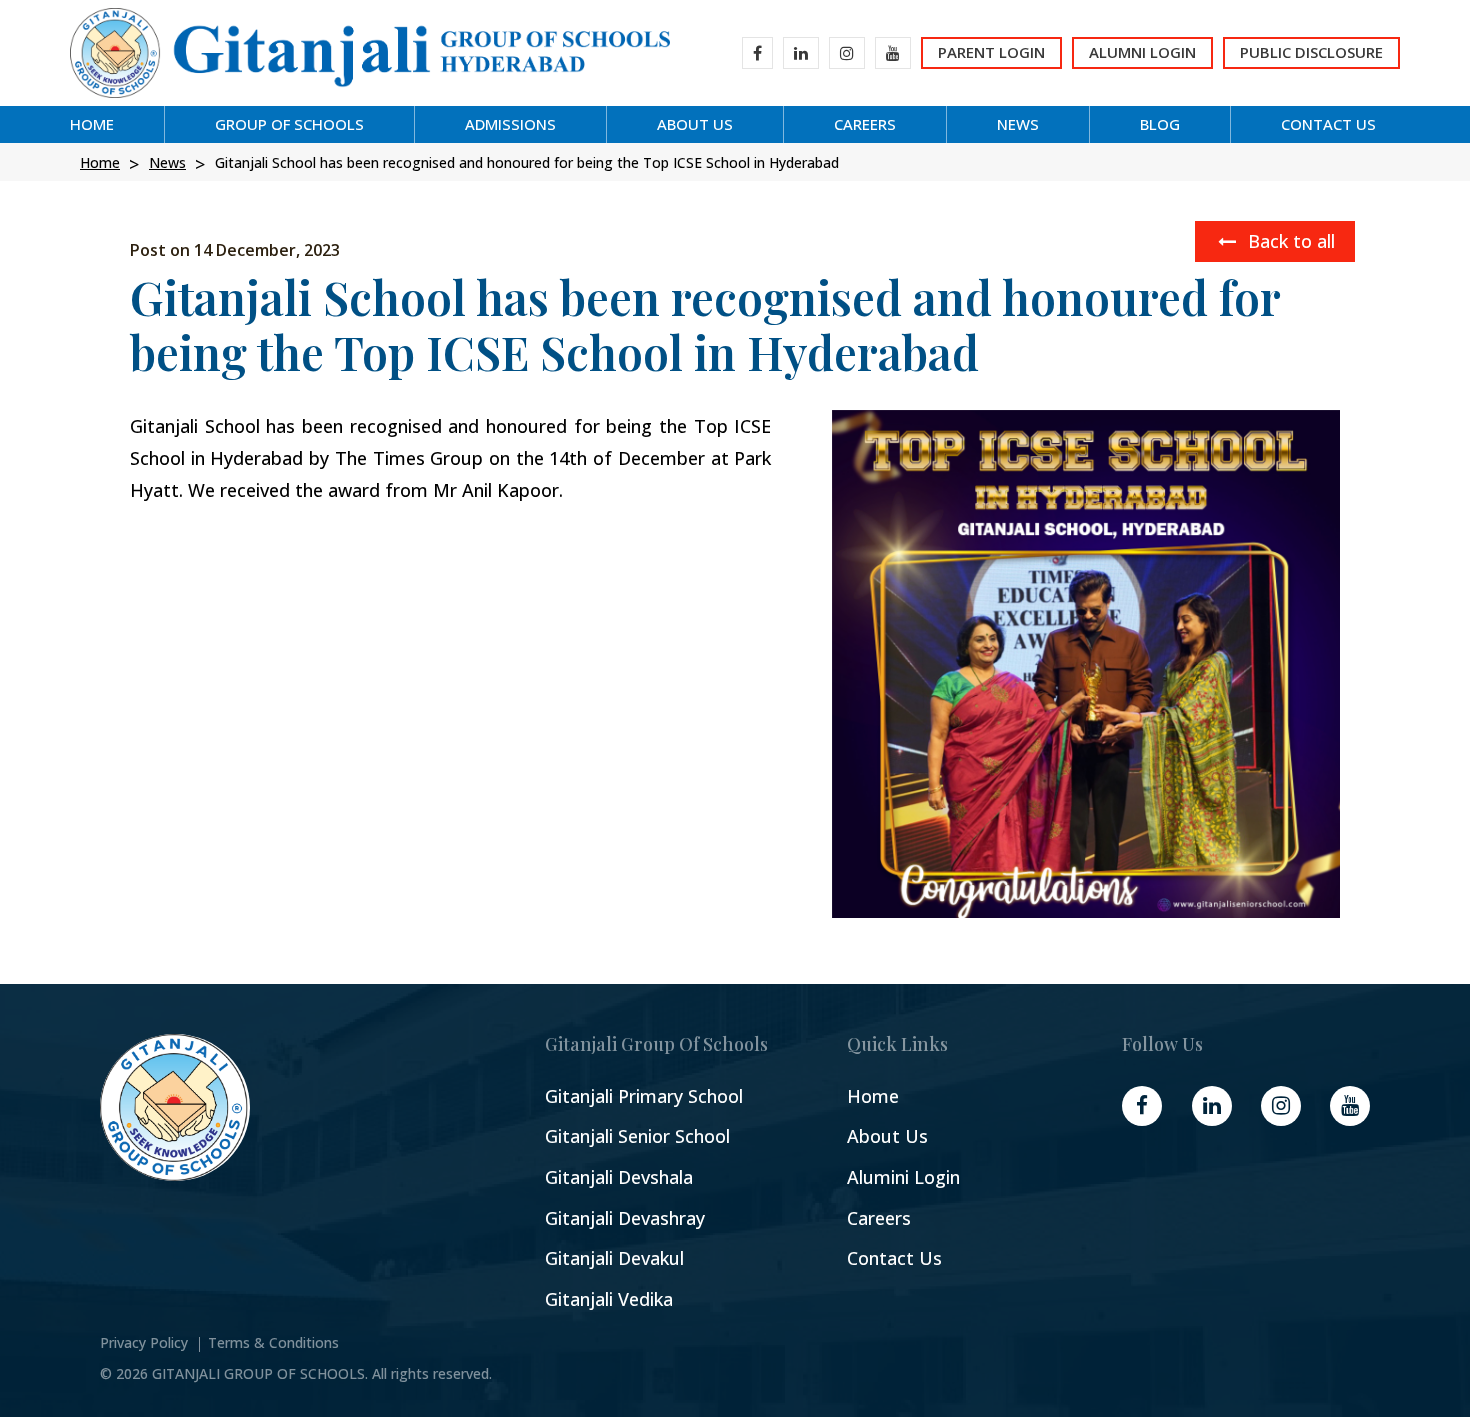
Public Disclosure (1311, 52)
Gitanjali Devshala (619, 1177)
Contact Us (894, 1258)
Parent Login (991, 52)
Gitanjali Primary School (644, 1096)
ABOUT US (695, 124)
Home (92, 124)
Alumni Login (1142, 52)
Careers (879, 1218)
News (1018, 124)
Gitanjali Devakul (614, 1258)
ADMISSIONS (510, 124)
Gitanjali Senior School (637, 1136)
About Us (887, 1136)
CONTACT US (1328, 124)
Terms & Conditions (273, 1343)
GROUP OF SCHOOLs (289, 124)
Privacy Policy (144, 1343)
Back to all (1289, 241)
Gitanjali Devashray (625, 1218)
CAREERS (865, 124)
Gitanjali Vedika (609, 1299)
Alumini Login (903, 1177)
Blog (1160, 124)
